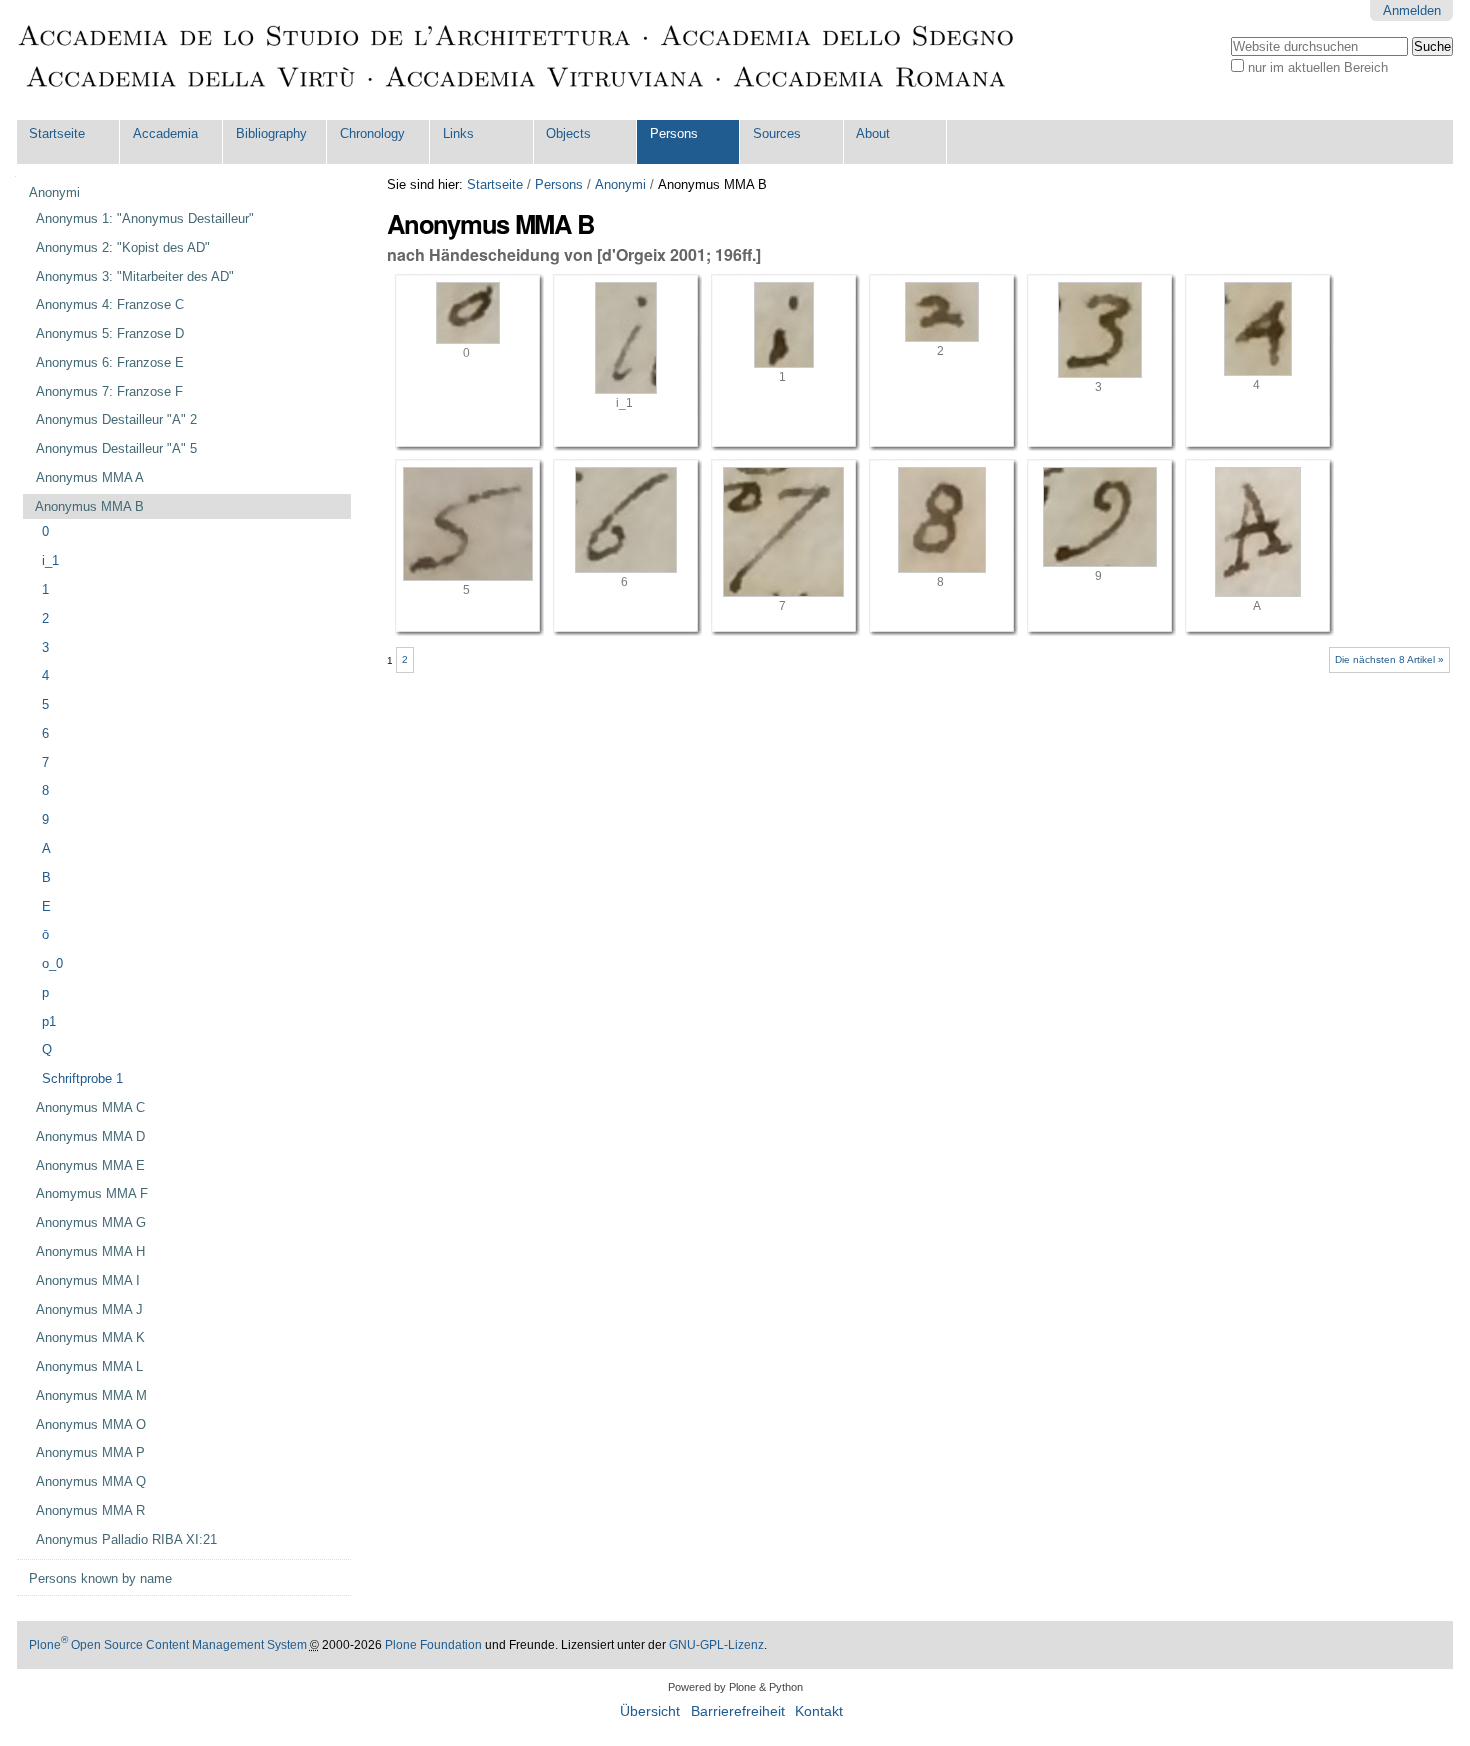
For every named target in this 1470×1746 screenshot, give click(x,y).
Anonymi (620, 184)
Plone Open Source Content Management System (168, 1645)
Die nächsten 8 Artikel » (1389, 659)
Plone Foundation (433, 1645)
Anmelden (1412, 10)
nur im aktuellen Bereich (1318, 67)
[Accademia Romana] (517, 60)
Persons (674, 133)
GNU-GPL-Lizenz (716, 1645)
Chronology (372, 133)
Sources (777, 133)
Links (458, 133)
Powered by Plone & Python (735, 1687)
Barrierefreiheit (738, 1711)
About (873, 133)
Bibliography (271, 133)
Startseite (57, 133)
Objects (568, 133)
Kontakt (819, 1711)
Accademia (165, 133)
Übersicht (650, 1711)
